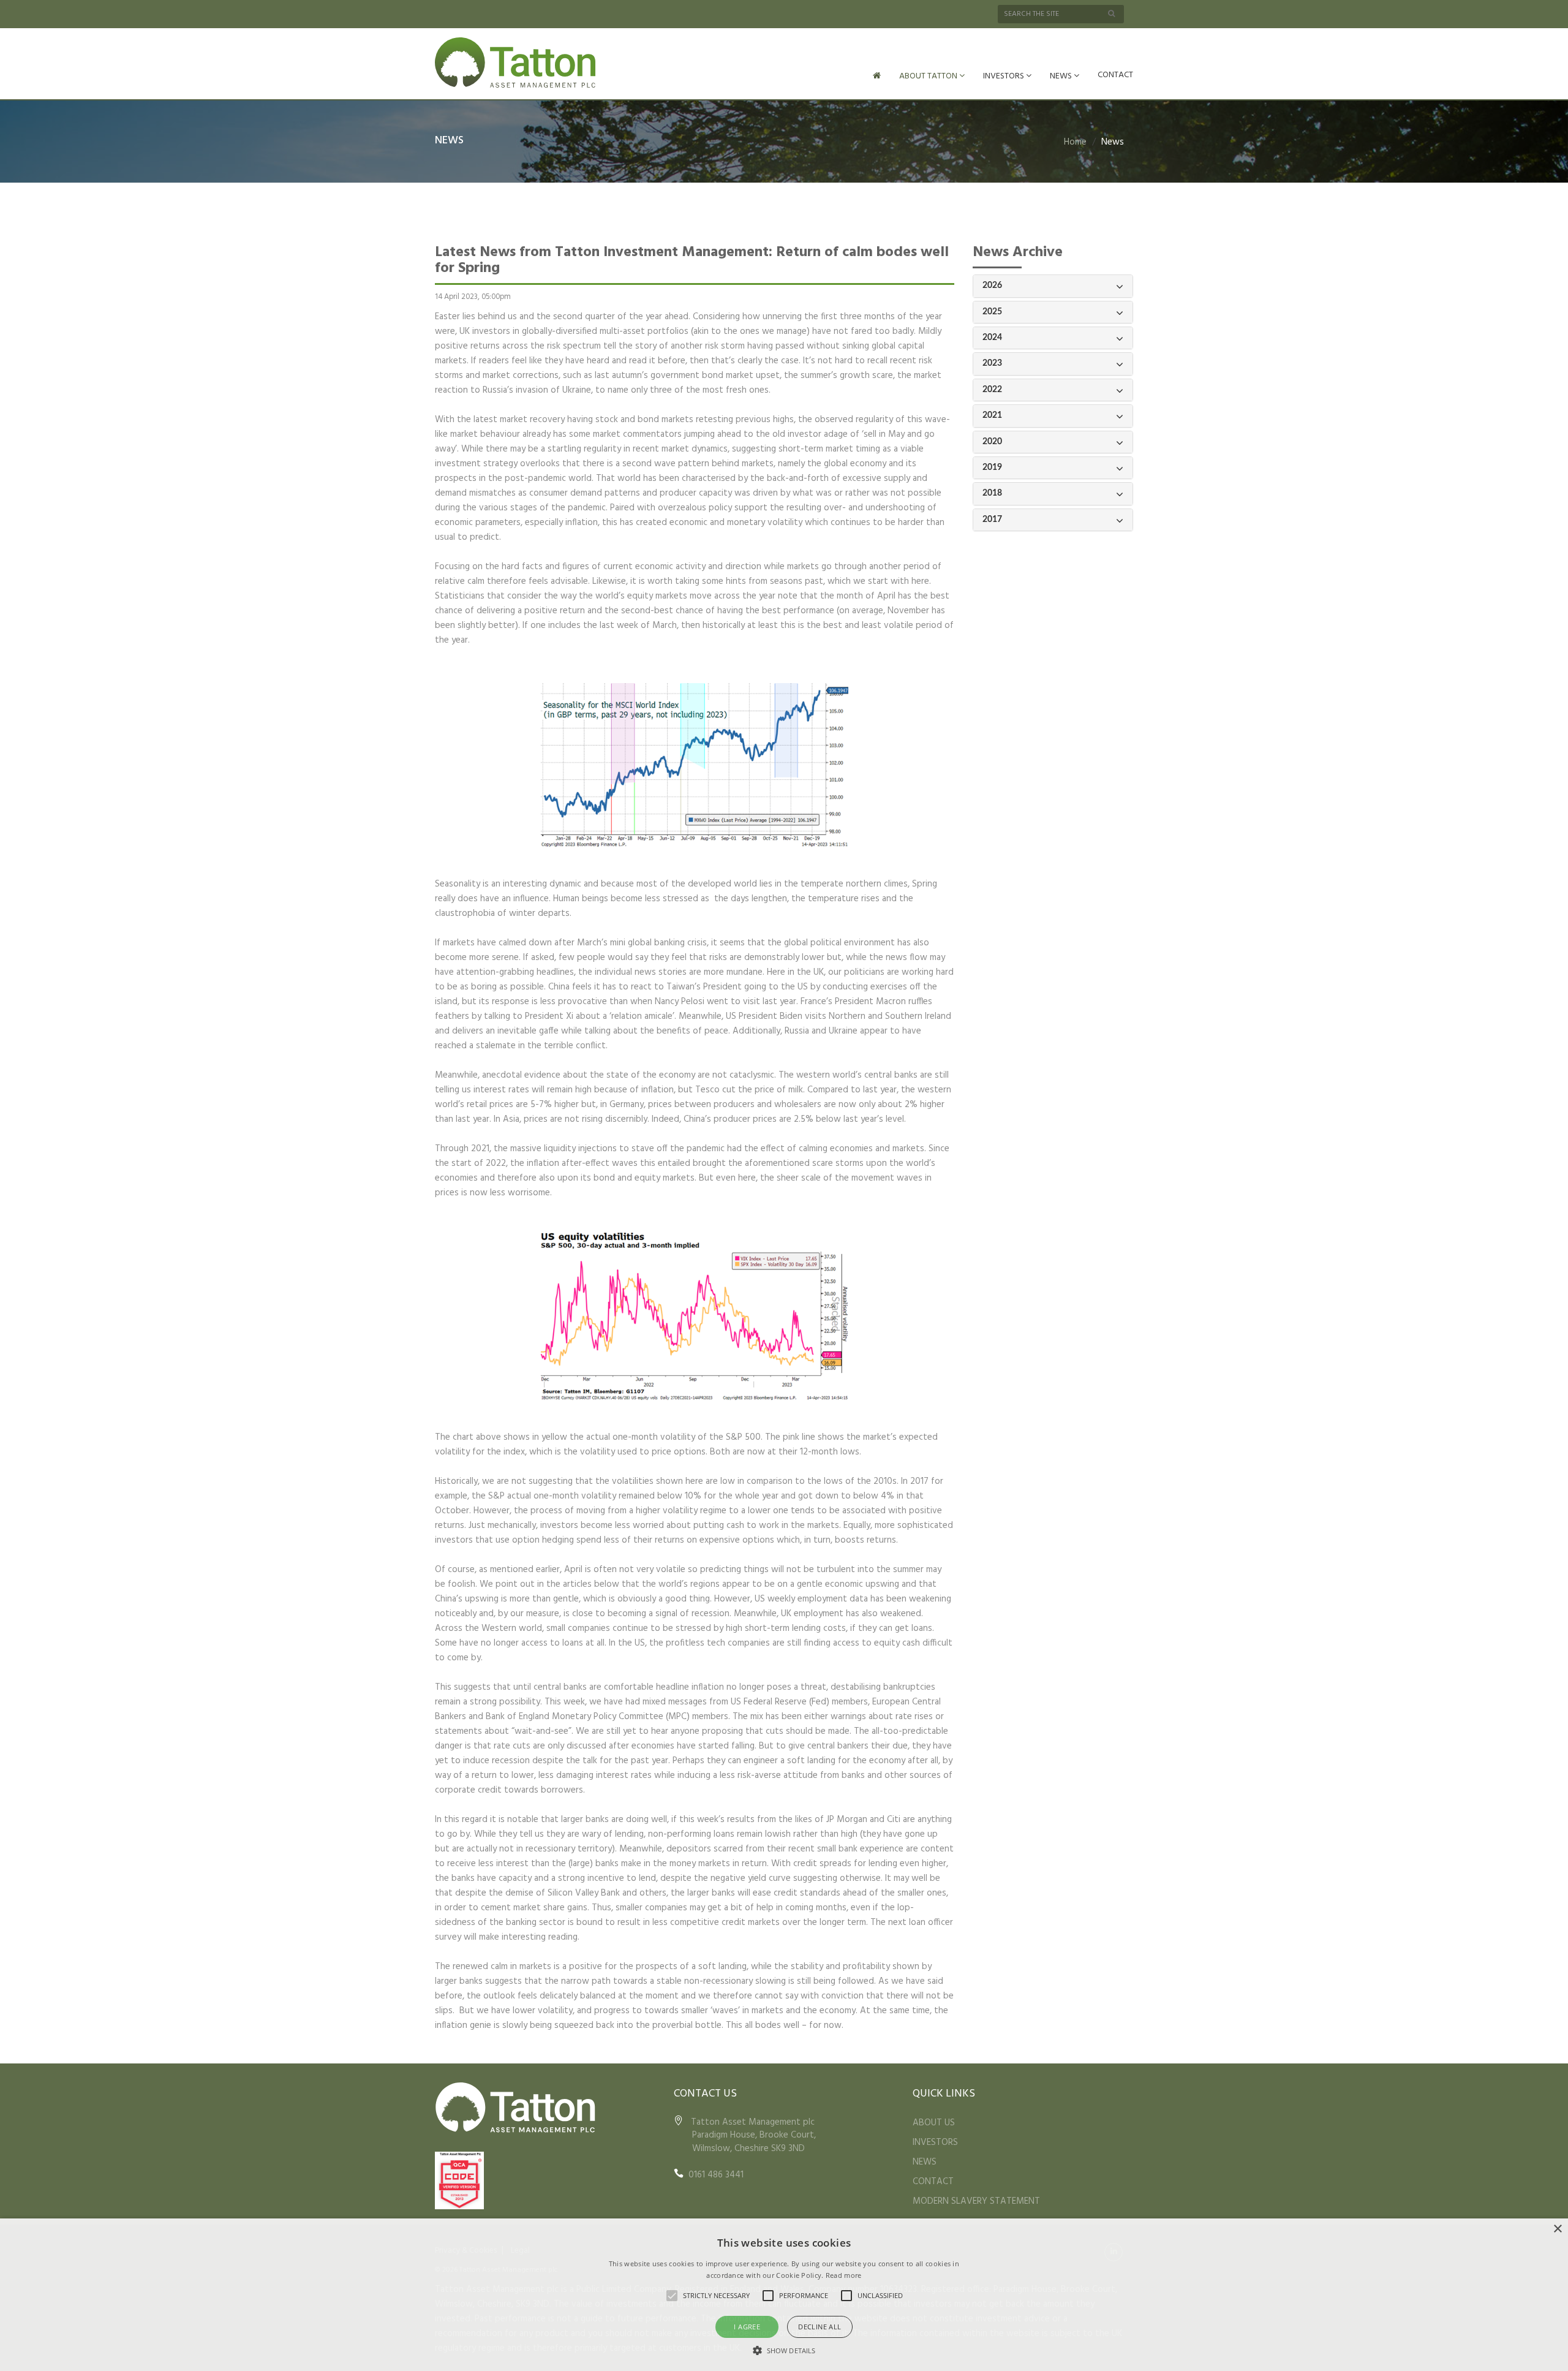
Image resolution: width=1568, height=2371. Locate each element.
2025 (992, 312)
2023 (992, 363)
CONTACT (1115, 75)
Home (1075, 142)
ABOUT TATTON (929, 76)
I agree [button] (747, 2327)
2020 (992, 442)
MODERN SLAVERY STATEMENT (976, 2201)
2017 (992, 520)
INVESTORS (1005, 76)
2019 (992, 467)
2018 (992, 493)
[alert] (784, 2295)
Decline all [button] (820, 2327)
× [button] (1557, 2229)
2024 (992, 338)
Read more (844, 2275)
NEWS (1062, 76)
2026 (992, 286)
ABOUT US (934, 2123)
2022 (992, 390)
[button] (784, 2350)
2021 (992, 415)
